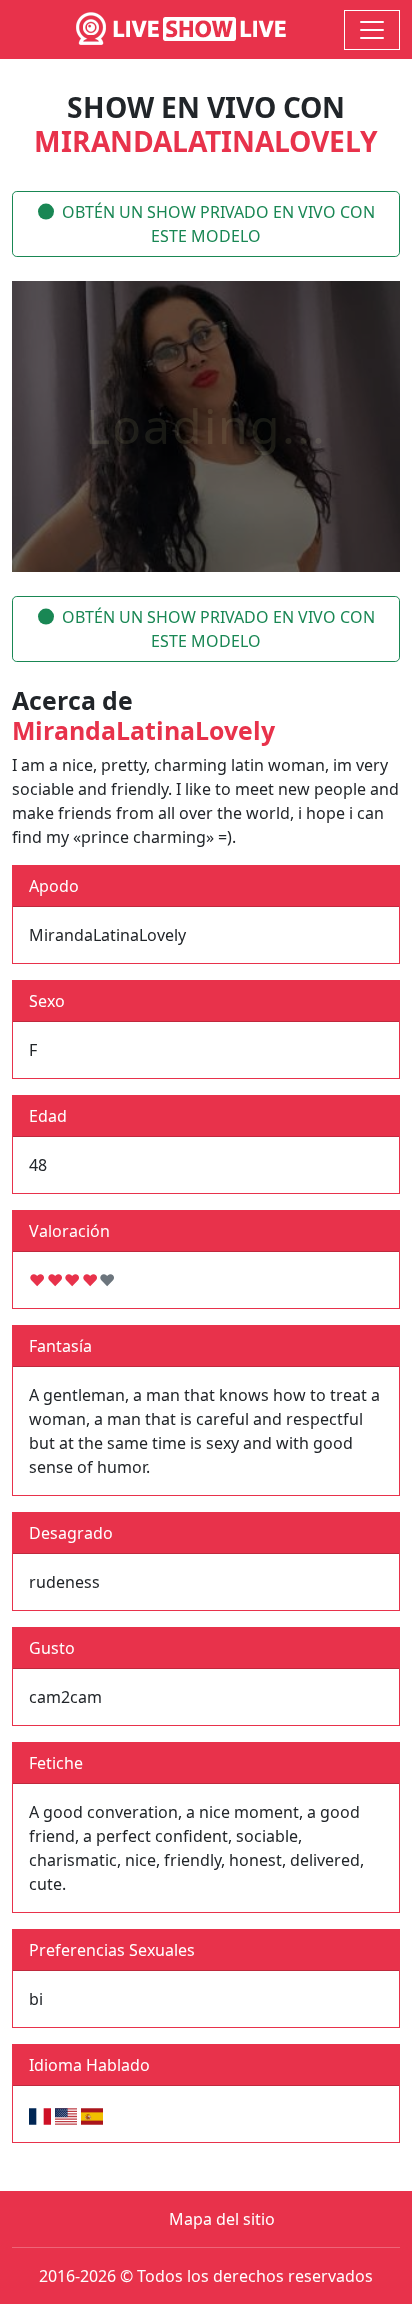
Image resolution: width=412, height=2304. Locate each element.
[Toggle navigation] (372, 30)
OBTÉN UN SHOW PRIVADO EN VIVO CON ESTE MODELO (218, 224)
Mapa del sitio (222, 2219)
